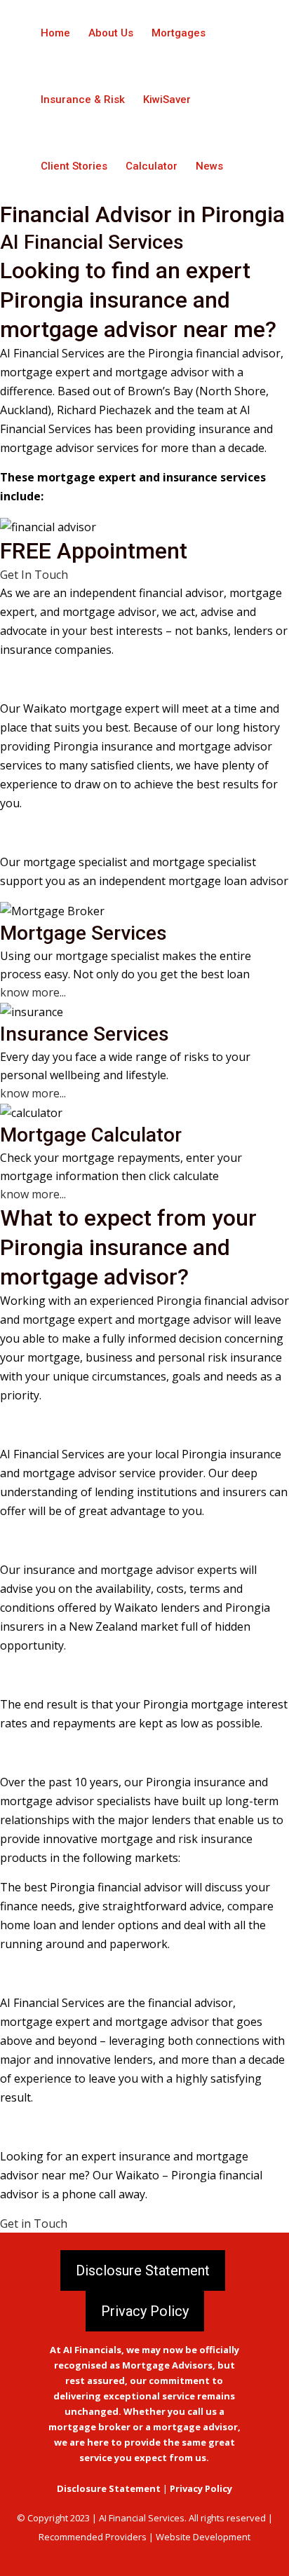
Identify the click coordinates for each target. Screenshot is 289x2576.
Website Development (203, 2537)
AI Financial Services (142, 2518)
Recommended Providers (93, 2537)
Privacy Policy (145, 2311)
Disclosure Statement (143, 2270)
